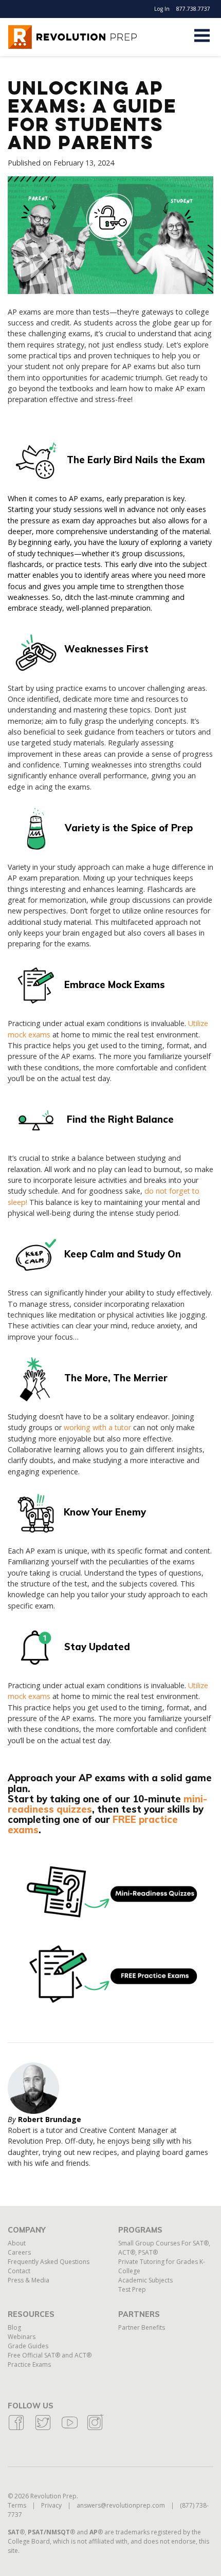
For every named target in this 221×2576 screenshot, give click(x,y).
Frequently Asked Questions (49, 2262)
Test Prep (132, 2289)
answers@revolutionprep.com (121, 2505)
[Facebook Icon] (16, 2429)
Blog (14, 2327)
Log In (162, 9)
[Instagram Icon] (95, 2429)
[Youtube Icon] (70, 2429)
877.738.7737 (193, 9)
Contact (19, 2271)
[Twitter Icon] (43, 2429)
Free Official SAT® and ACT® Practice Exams (50, 2360)
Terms (17, 2505)
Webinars (22, 2337)
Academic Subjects (145, 2280)
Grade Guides (28, 2346)
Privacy (51, 2505)
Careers (19, 2252)
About (17, 2243)
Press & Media (29, 2280)
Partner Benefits (142, 2327)
